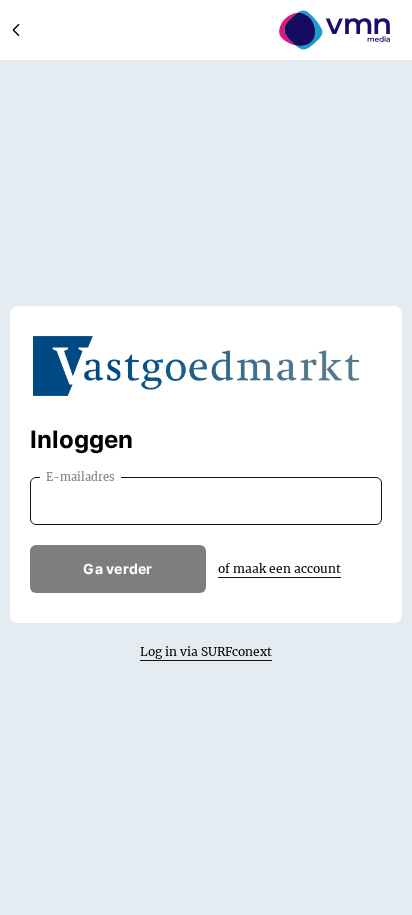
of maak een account (279, 568)
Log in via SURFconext (206, 651)
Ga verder (118, 568)
